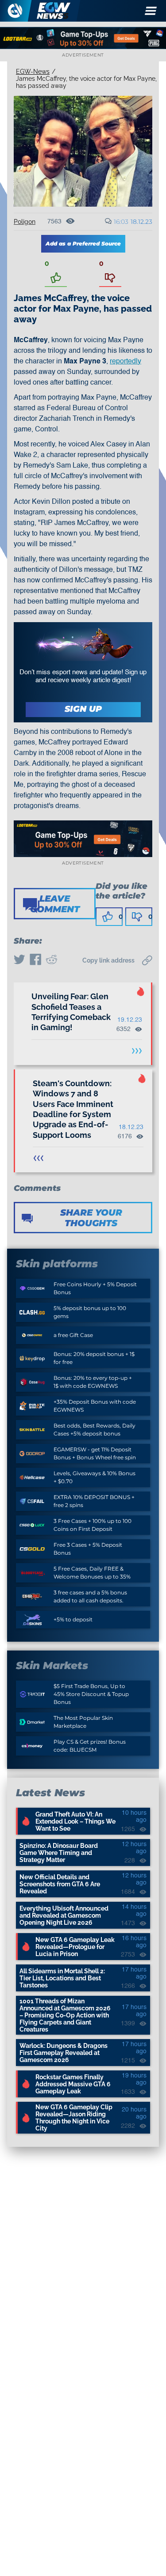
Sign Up (83, 709)
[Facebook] (35, 960)
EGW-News (33, 72)
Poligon (25, 222)
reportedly (125, 362)
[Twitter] (19, 960)
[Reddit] (51, 960)
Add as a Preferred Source (83, 244)
